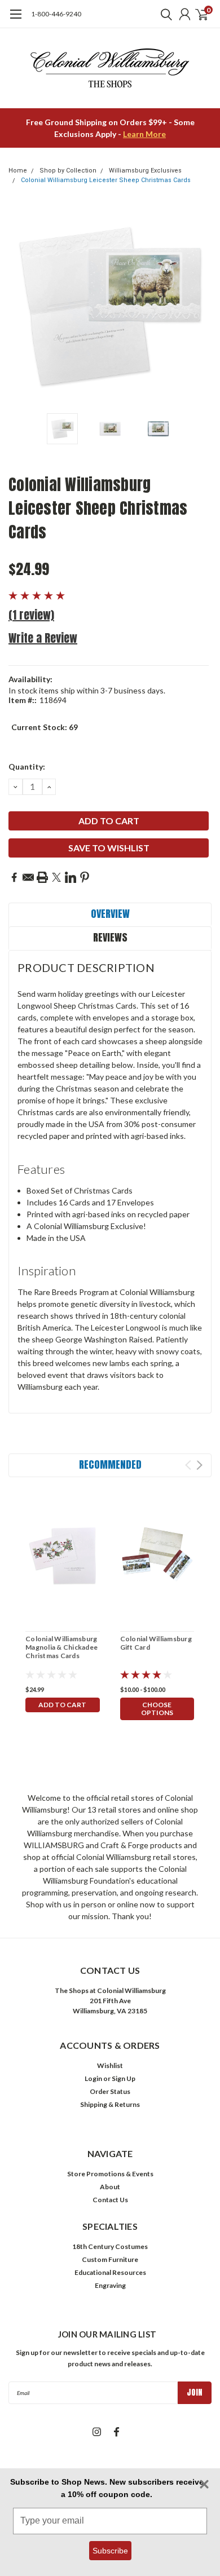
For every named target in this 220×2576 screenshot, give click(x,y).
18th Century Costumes (110, 2246)
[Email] (28, 877)
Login (93, 2078)
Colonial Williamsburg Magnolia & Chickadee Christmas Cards (61, 1647)
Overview (110, 914)
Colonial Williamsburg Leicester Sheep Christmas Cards (106, 180)
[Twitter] (56, 877)
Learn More (144, 134)
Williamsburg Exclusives (145, 171)
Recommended (110, 1464)
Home (18, 171)
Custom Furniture (110, 2259)
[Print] (42, 877)
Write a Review (43, 638)
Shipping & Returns (110, 2104)
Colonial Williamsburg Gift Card (156, 1643)
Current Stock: (45, 727)
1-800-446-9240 (56, 14)
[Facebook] (14, 877)
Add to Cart (62, 1705)
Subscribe (110, 2551)
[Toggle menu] (16, 20)
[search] (164, 14)
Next (200, 306)
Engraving (110, 2285)
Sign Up (124, 2078)
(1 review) (31, 615)
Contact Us (110, 2200)
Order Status (110, 2091)
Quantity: (27, 766)
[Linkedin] (71, 877)
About (110, 2187)
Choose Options (157, 1709)
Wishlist (110, 2065)
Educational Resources (110, 2272)
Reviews (110, 937)
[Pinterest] (85, 877)
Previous (20, 306)
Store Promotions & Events (110, 2174)
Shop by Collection (68, 171)
